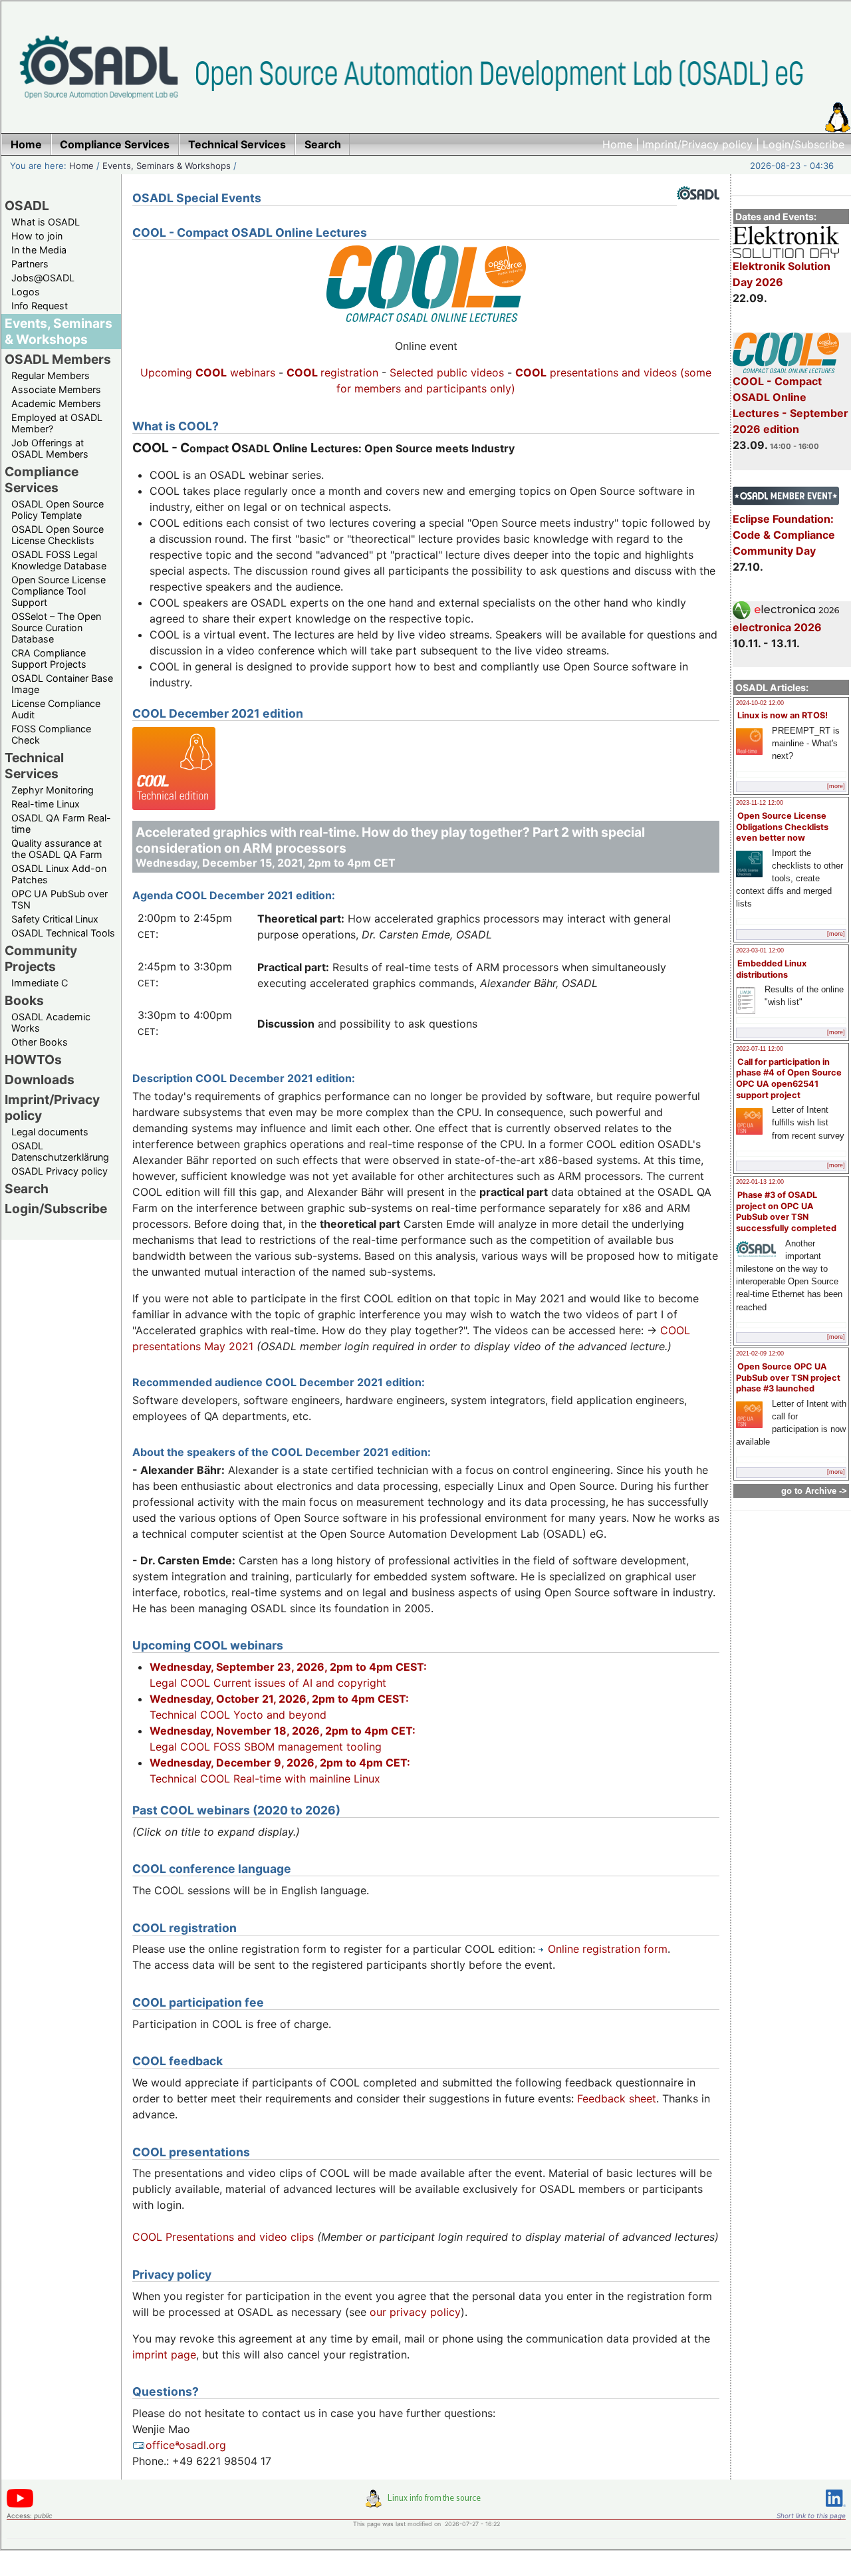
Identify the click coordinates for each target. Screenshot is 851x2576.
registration (332, 372)
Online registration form (608, 1949)
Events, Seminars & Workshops (167, 166)
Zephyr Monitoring (53, 790)
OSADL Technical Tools (63, 933)
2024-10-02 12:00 (760, 703)
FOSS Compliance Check (51, 734)
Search (27, 1189)
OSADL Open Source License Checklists (58, 535)
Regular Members (51, 375)
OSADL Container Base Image (62, 684)
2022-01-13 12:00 (760, 1182)
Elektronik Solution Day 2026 (782, 274)
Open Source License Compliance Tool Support (59, 591)
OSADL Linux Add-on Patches (59, 874)
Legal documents (50, 1132)
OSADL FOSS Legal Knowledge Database (59, 560)
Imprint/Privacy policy (697, 144)
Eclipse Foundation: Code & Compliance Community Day (784, 535)
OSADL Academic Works (51, 1022)
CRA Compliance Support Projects (49, 658)
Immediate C (40, 983)
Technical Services (34, 766)
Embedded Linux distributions (771, 969)
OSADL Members (58, 359)
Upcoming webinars (208, 372)
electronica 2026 (777, 627)
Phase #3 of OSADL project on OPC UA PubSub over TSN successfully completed (786, 1212)
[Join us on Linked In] (836, 2509)
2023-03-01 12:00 (760, 950)
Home (617, 144)
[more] (836, 786)
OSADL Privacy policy (60, 1171)
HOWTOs (33, 1060)
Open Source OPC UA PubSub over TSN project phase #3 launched (788, 1377)
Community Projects (41, 958)
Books (24, 1000)
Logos (26, 292)
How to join (37, 236)
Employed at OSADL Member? (57, 423)
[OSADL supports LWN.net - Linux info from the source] (426, 2504)
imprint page (164, 2355)
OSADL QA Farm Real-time (61, 823)
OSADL (27, 206)
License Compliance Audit (56, 709)
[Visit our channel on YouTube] (20, 2505)
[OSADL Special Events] (698, 210)
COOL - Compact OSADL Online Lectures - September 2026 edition (790, 405)
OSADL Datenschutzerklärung (60, 1151)
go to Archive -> (814, 1491)
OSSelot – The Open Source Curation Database (56, 628)
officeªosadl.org (186, 2445)
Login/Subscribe (803, 144)
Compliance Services (42, 480)
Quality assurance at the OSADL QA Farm (57, 849)
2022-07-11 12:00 (760, 1049)
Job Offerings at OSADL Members (50, 448)
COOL (531, 372)
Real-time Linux (46, 804)
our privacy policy (415, 2312)
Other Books (40, 1042)
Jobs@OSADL (43, 278)
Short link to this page (811, 2515)
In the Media (39, 250)
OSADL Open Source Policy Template (58, 509)
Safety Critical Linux (55, 919)
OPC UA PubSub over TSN (60, 899)
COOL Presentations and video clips (223, 2237)
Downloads (40, 1079)
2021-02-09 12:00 (760, 1354)
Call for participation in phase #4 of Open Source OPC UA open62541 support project (789, 1078)
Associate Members (56, 389)
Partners (30, 264)
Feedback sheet (617, 2098)
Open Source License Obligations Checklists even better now (782, 827)
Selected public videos (447, 372)
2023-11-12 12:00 (760, 803)
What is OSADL (46, 222)
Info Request (40, 306)
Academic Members (56, 403)
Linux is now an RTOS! (783, 715)
